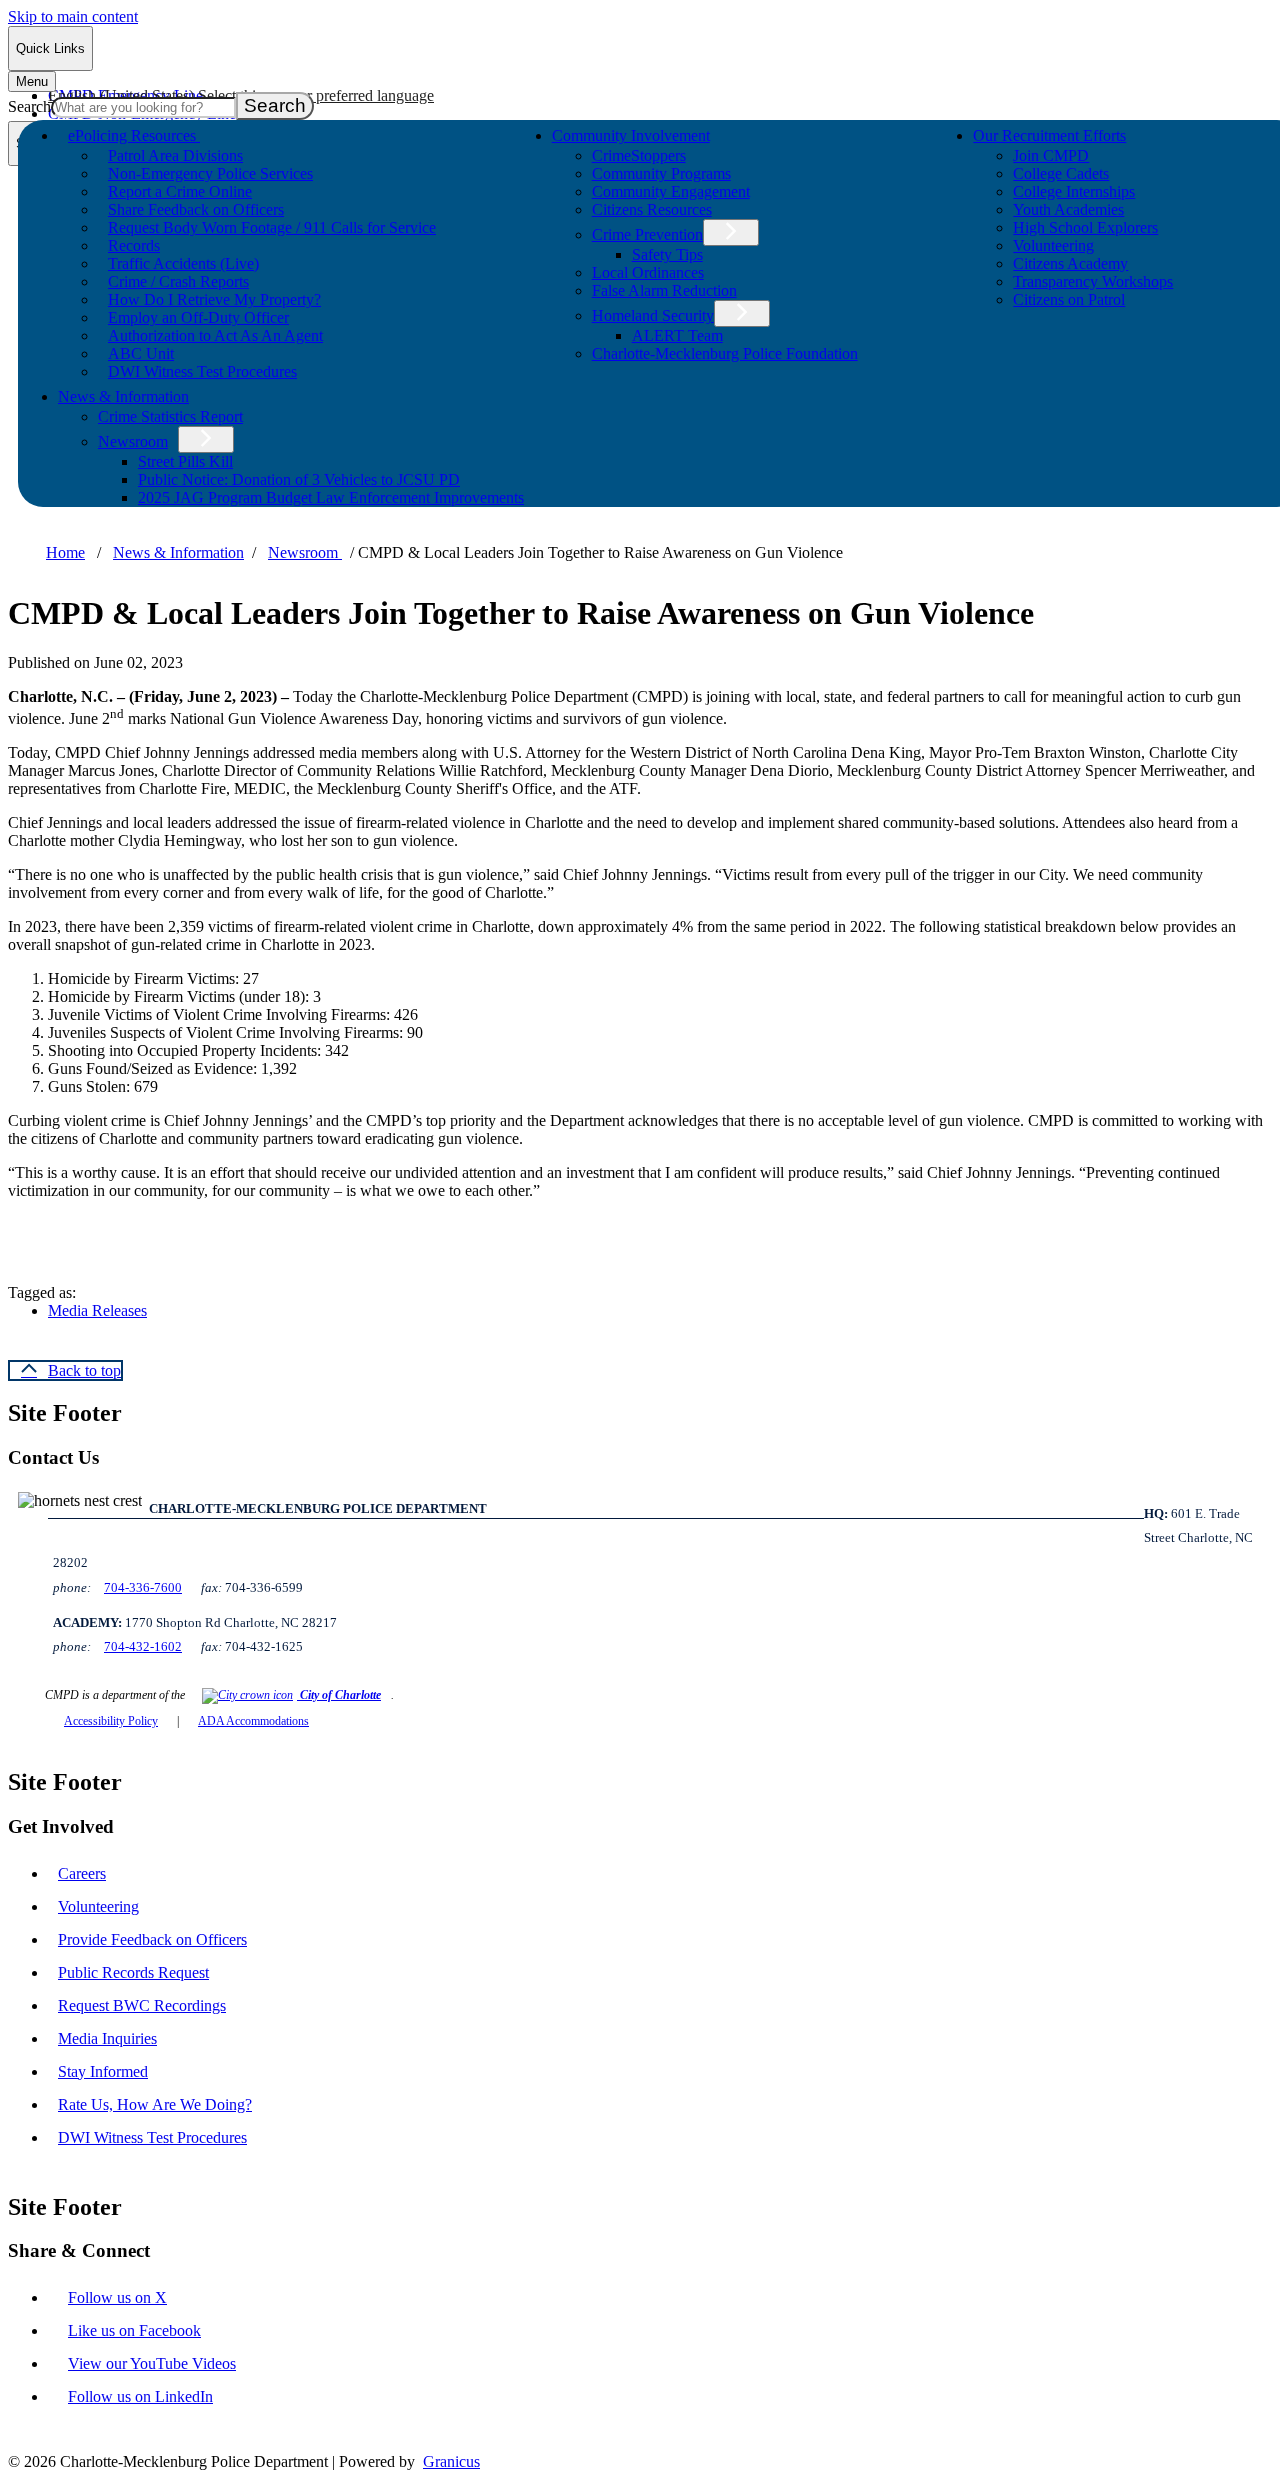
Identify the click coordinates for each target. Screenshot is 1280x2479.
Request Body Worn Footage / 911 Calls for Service (272, 227)
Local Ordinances (648, 272)
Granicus (451, 2461)
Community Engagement (671, 191)
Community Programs (661, 173)
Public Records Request (133, 1972)
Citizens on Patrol (1069, 299)
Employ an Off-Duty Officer (198, 317)
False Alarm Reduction (664, 290)
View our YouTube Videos (152, 2363)
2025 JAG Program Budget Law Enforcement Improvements (331, 497)
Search (29, 106)
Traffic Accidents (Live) (183, 263)
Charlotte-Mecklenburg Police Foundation (725, 353)
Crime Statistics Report (170, 416)
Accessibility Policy (111, 1721)
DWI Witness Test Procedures (202, 371)
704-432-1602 (143, 1646)
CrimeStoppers (639, 155)
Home (65, 552)
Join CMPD (1051, 155)
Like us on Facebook (134, 2330)
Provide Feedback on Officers (152, 1939)
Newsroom (133, 441)
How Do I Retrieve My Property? (214, 299)
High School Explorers (1085, 227)
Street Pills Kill (185, 461)
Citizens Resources (652, 209)
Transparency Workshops (1093, 281)
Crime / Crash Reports (178, 281)
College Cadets (1061, 173)
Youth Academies (1068, 209)
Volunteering (1053, 245)
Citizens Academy (1070, 263)
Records (134, 245)
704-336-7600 (143, 1587)
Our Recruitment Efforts (1049, 135)
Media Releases (97, 1310)
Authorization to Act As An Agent (215, 335)
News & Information (123, 396)
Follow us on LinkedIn (140, 2396)
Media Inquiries (107, 2038)
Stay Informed (103, 2071)
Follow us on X (117, 2297)
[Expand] (228, 133)
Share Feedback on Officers (196, 209)
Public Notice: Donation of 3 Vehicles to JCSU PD (299, 479)
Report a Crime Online (180, 191)
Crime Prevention (647, 234)
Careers (82, 1873)
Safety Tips (667, 254)
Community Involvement (631, 135)
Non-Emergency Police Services (210, 173)
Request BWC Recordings (142, 2005)
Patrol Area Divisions (175, 155)
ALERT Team (677, 335)
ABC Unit (141, 353)
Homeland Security (653, 315)
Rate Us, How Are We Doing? (155, 2104)
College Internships (1074, 191)
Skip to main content (73, 16)
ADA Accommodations (253, 1721)
